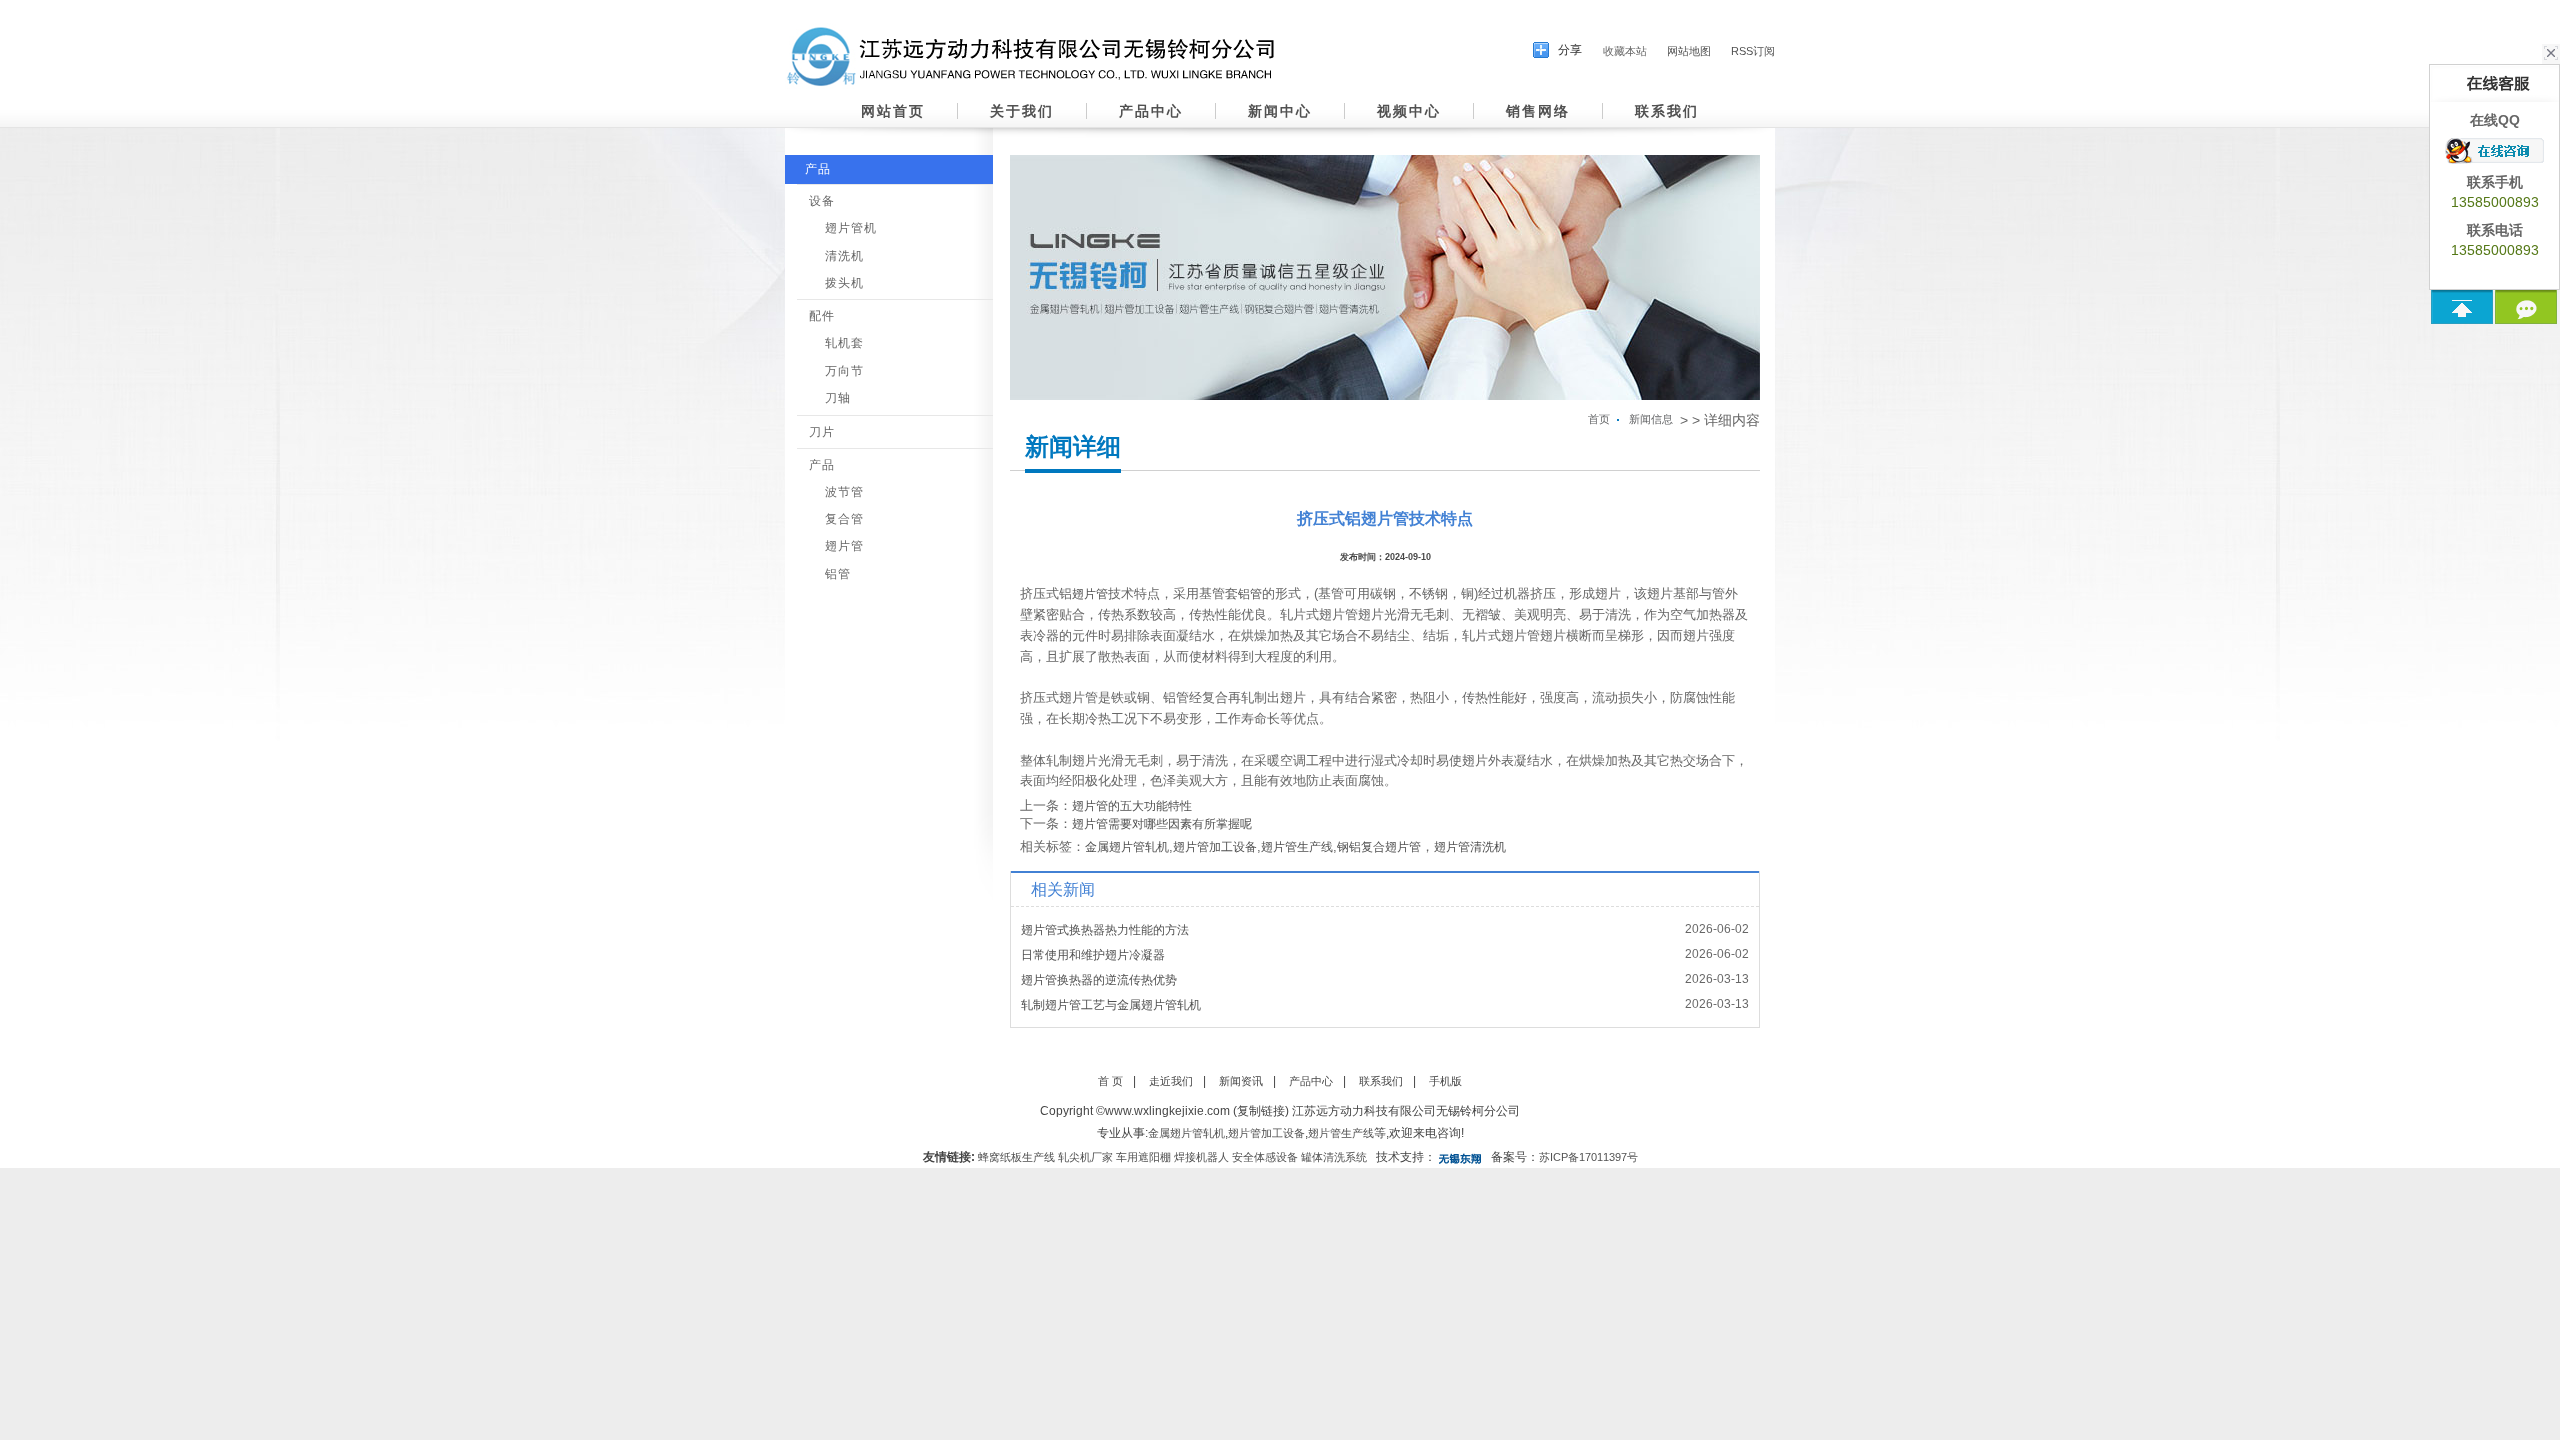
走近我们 (1171, 1081)
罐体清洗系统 (1334, 1157)
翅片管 (844, 546)
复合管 (844, 519)
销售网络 (1538, 111)
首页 (1599, 419)
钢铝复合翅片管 (1379, 847)
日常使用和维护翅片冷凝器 (1093, 955)
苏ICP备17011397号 (1588, 1157)
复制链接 (1261, 1111)
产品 (818, 169)
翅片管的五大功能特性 (1132, 806)
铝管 (838, 574)
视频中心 (1409, 111)
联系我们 (1667, 111)
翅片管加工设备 (1215, 847)
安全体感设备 (1265, 1157)
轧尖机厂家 (1085, 1157)
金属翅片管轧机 (1127, 847)
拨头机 (844, 283)
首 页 (1110, 1081)
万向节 (844, 371)
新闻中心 (1280, 111)
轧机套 (844, 343)
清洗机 (844, 256)
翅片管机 (851, 228)
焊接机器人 (1201, 1157)
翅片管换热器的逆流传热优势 (1099, 980)
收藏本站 (1625, 51)
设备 (822, 201)
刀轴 (838, 398)
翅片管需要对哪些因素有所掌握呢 (1162, 824)
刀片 (822, 432)
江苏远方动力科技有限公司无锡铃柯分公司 (1406, 1111)
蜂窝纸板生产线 (1016, 1157)
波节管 (844, 492)
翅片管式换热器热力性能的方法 (1105, 930)
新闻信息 (1651, 419)
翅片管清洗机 (1470, 847)
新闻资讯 (1241, 1081)
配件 (822, 316)
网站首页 (893, 111)
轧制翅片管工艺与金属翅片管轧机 (1111, 1005)
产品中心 (1151, 111)
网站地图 (1689, 51)
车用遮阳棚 (1143, 1157)
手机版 (1445, 1081)
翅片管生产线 (1297, 847)
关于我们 (1022, 111)
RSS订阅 (1753, 51)
